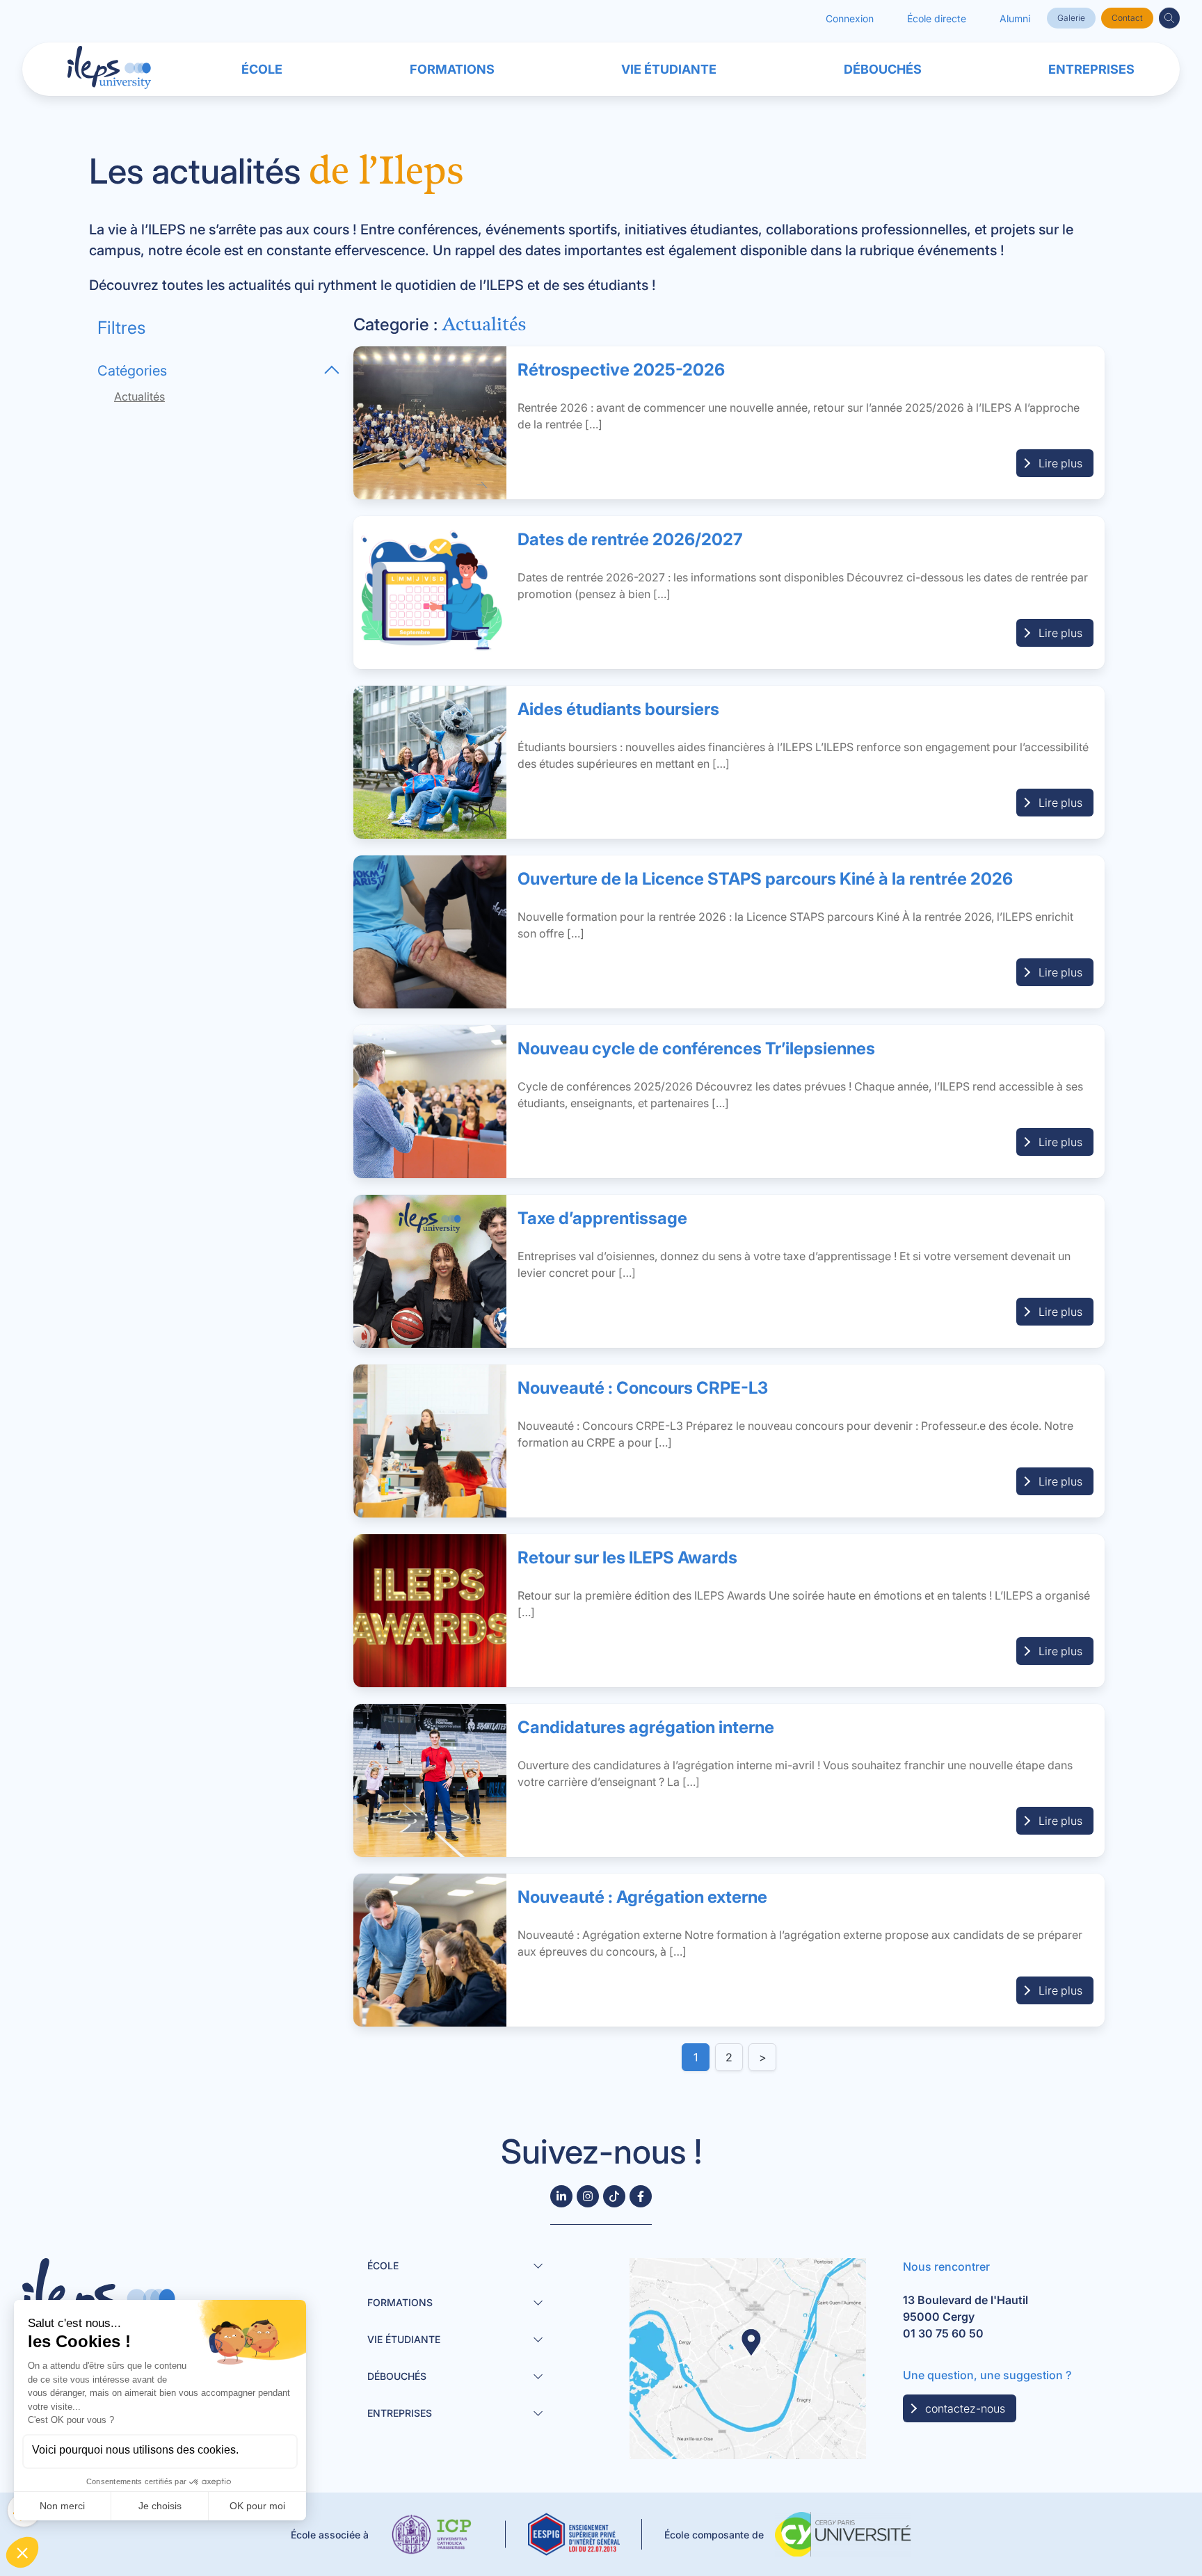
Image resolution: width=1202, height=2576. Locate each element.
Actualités (139, 396)
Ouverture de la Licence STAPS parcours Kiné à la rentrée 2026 (765, 879)
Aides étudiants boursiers (618, 709)
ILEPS (505, 285)
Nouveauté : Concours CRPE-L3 (643, 1388)
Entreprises (1091, 69)
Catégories (132, 371)
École (262, 69)
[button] (1169, 18)
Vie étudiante (669, 69)
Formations (452, 69)
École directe (937, 18)
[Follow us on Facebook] (641, 2196)
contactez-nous (965, 2408)
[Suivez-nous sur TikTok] (614, 2196)
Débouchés (883, 69)
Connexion (850, 18)
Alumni (1015, 18)
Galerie (1071, 18)
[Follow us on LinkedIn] (561, 2196)
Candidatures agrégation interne (646, 1727)
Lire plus (1060, 463)
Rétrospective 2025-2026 (621, 370)
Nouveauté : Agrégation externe (642, 1897)
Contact (1127, 18)
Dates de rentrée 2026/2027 (630, 539)
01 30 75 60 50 (943, 2333)
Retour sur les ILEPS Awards (627, 1557)
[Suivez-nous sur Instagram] (588, 2196)
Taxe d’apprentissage (602, 1218)
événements (957, 250)
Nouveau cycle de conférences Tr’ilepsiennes (696, 1048)
